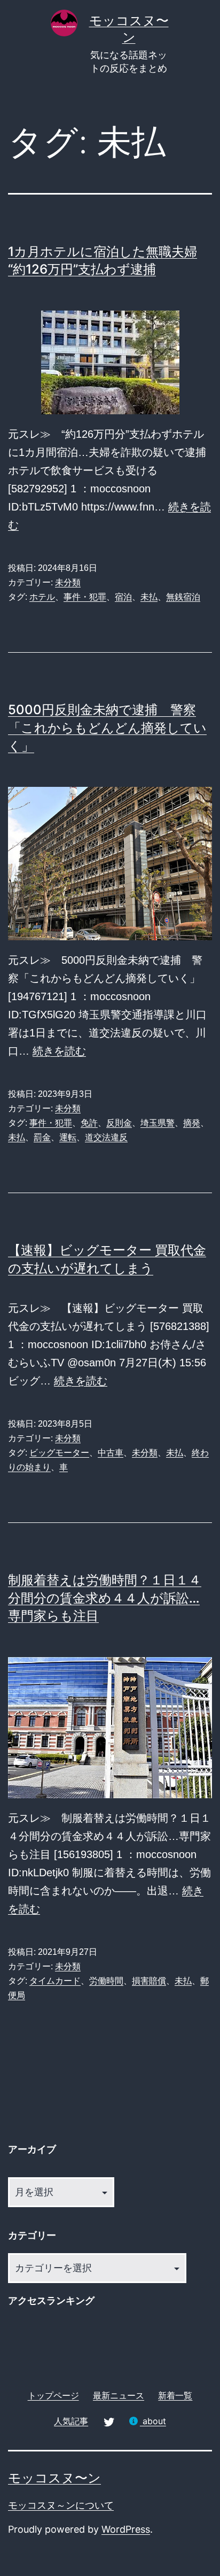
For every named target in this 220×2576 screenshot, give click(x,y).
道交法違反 (106, 1137)
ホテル (42, 597)
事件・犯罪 (85, 597)
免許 (89, 1123)
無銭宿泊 (183, 597)
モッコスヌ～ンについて (61, 2505)
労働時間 (106, 1981)
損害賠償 (149, 1981)
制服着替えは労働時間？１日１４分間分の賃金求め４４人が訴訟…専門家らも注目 (105, 1598)
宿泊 (123, 597)
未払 (149, 597)
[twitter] (108, 2421)
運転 (68, 1137)
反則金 (119, 1123)
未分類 (68, 582)
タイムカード (55, 1981)
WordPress (126, 2529)
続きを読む (59, 1051)
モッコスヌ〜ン (54, 2478)
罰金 (42, 1137)
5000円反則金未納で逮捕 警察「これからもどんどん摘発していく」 (107, 728)
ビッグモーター (59, 1453)
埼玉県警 (158, 1123)
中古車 (111, 1453)
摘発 (192, 1123)
